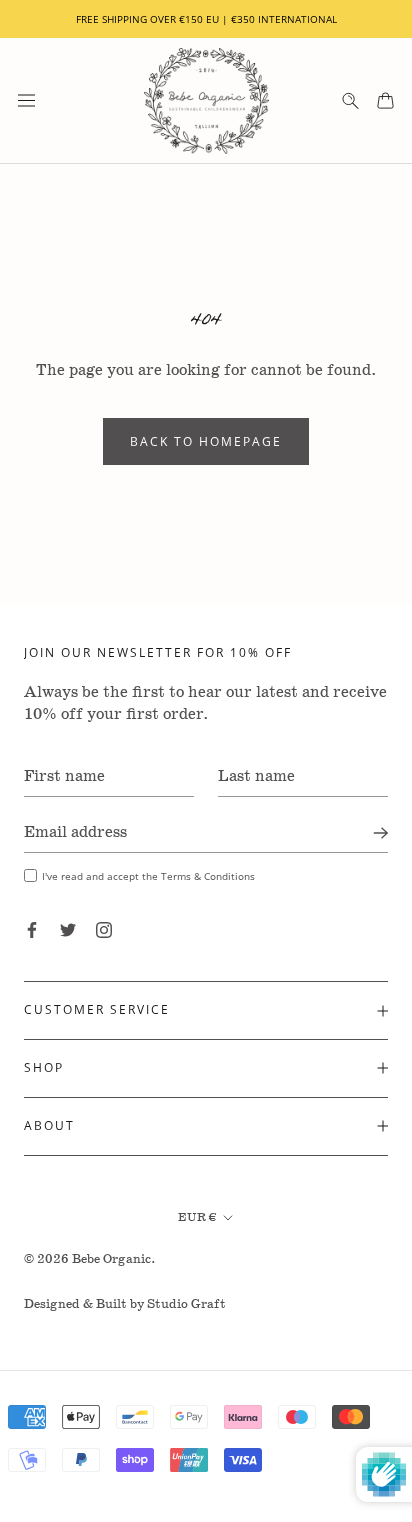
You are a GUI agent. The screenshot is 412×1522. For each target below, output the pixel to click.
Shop (44, 1067)
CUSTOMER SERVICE (97, 1009)
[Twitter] (68, 930)
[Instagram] (104, 930)
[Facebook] (32, 930)
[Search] (350, 100)
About (49, 1125)
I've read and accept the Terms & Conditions (148, 876)
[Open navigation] (26, 100)
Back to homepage (206, 441)
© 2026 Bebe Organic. (90, 1259)
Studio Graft (186, 1304)
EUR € (197, 1217)
